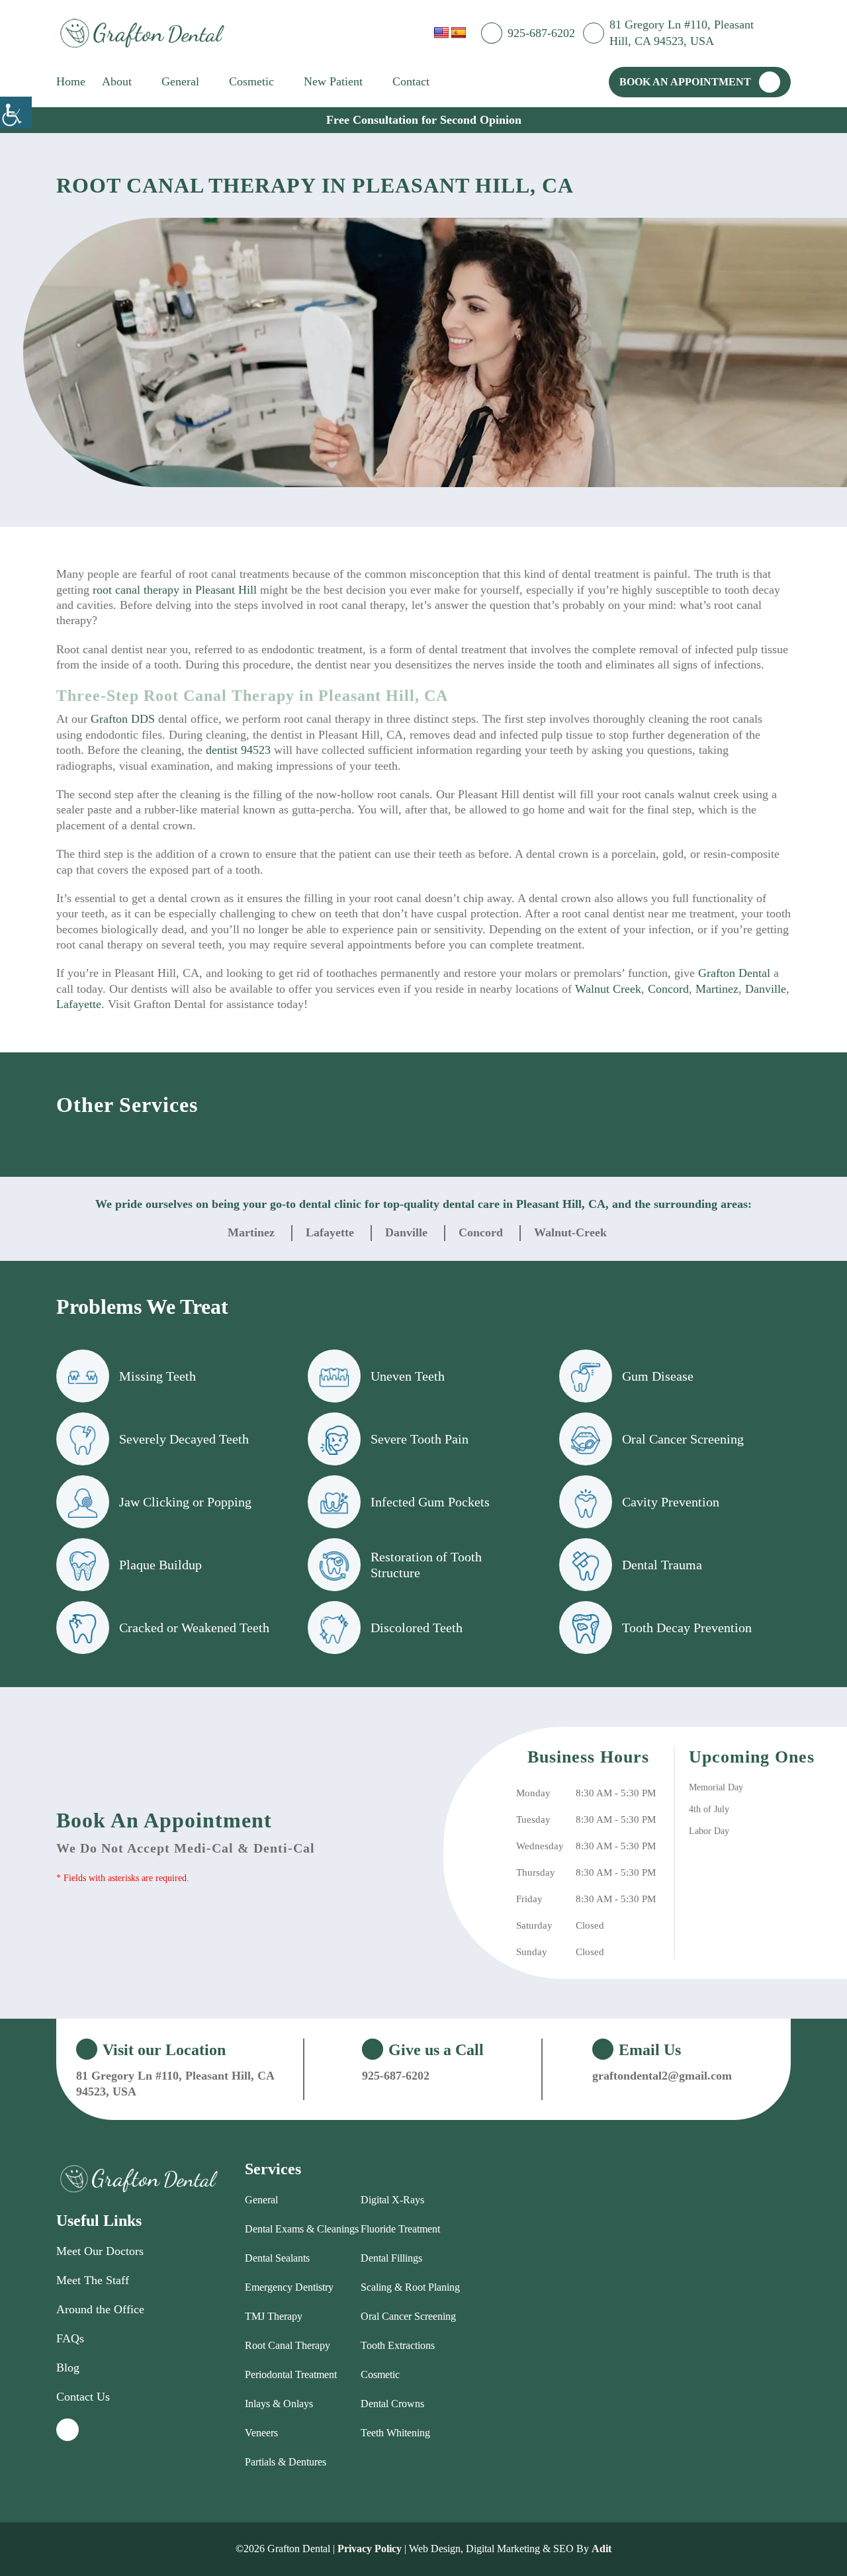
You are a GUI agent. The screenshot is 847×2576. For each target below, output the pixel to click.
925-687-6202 (541, 33)
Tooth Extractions (398, 2345)
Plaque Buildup (160, 1565)
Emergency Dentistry (289, 2287)
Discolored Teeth (417, 1628)
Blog (68, 2368)
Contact (411, 81)
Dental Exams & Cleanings (302, 2229)
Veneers (261, 2433)
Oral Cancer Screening (683, 1439)
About (117, 81)
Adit (602, 2549)
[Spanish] (459, 33)
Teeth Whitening (395, 2433)
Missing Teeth (157, 1376)
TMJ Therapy (274, 2316)
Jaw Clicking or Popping (185, 1502)
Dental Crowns (392, 2404)
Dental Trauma (662, 1565)
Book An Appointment (685, 82)
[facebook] (787, 32)
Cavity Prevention (671, 1502)
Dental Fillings (391, 2258)
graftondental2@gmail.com (662, 2076)
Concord (668, 989)
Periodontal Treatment (291, 2374)
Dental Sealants (277, 2258)
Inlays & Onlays (279, 2404)
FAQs (70, 2338)
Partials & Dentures (286, 2462)
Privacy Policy (370, 2549)
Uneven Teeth (408, 1376)
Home (71, 81)
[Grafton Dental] (142, 33)
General (180, 81)
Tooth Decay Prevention (687, 1628)
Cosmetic (251, 81)
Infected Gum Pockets (430, 1502)
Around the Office (100, 2309)
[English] (441, 33)
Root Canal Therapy (288, 2345)
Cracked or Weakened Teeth (194, 1628)
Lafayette (79, 1004)
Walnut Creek (608, 989)
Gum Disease (658, 1376)
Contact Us (83, 2397)
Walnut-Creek (570, 1232)
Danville (766, 989)
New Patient (333, 81)
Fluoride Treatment (400, 2229)
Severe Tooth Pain (420, 1439)
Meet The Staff (93, 2280)
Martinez (717, 989)
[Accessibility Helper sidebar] (16, 113)
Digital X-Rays (392, 2200)
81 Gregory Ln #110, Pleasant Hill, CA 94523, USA (682, 33)
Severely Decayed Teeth (184, 1439)
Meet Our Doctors (100, 2251)
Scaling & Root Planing (410, 2287)
